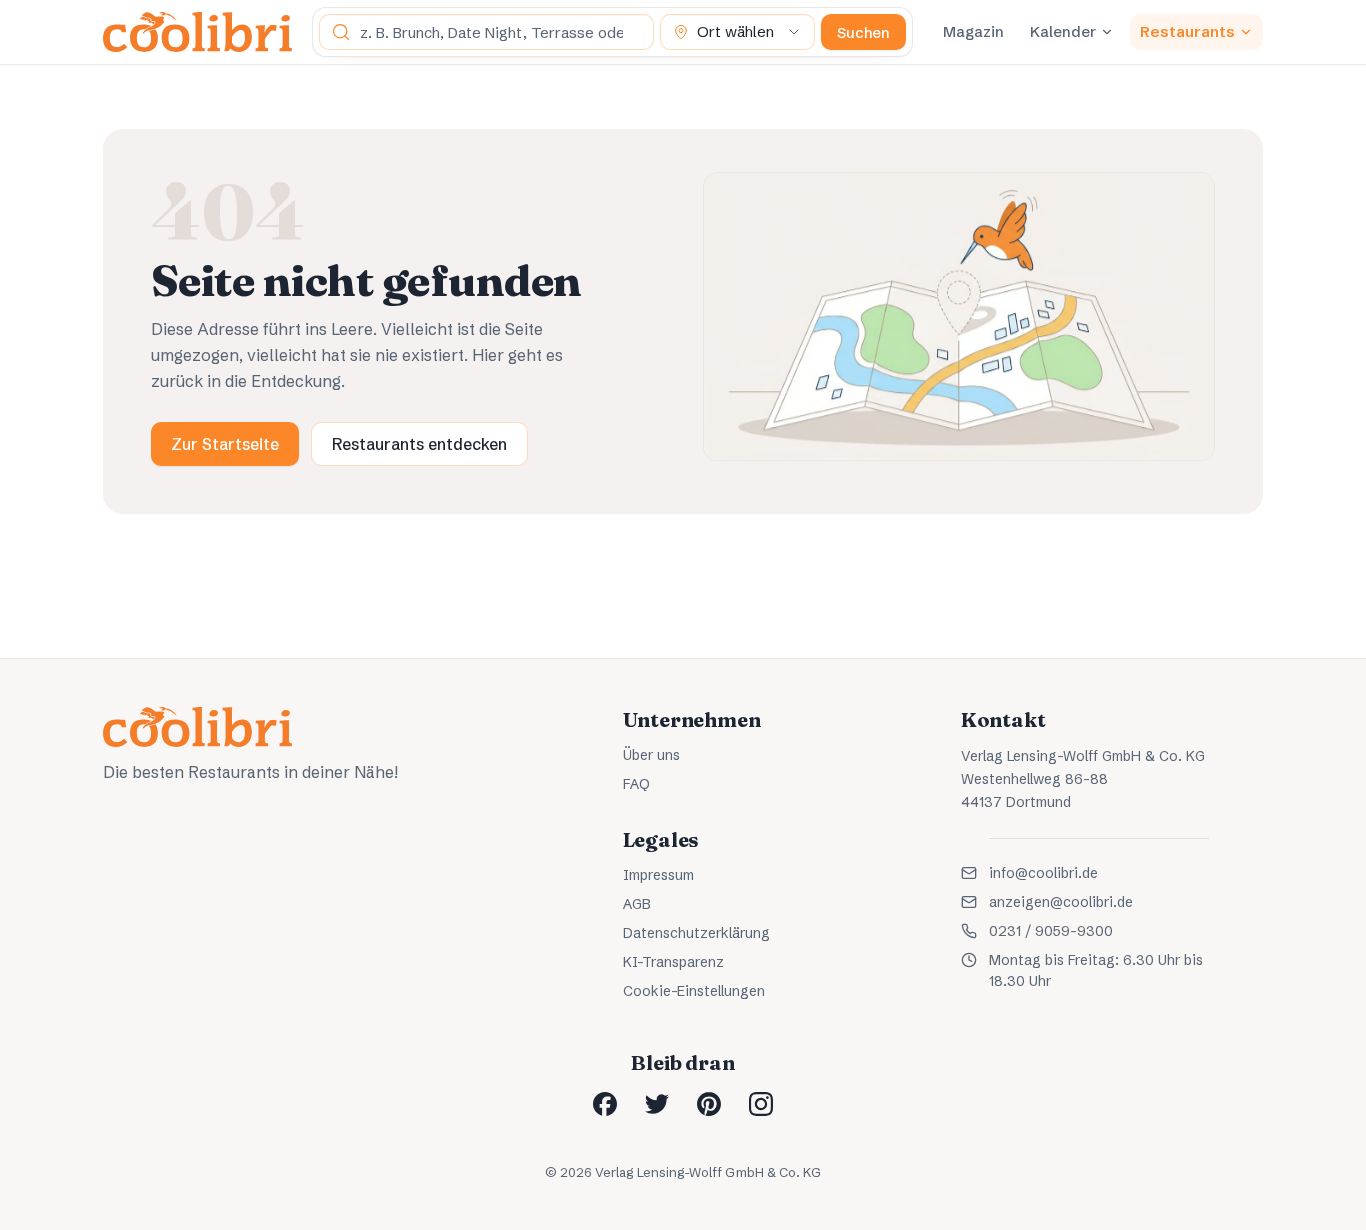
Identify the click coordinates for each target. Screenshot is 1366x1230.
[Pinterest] (709, 1104)
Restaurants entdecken (419, 444)
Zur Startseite (225, 444)
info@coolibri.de (1043, 873)
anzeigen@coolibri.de (1061, 902)
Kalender (1063, 31)
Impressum (658, 875)
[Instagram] (761, 1104)
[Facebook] (605, 1104)
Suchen (863, 32)
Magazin (973, 31)
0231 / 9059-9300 (1051, 931)
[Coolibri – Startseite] (197, 32)
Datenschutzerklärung (696, 933)
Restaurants (1187, 31)
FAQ (636, 784)
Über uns (651, 755)
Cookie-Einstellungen (694, 991)
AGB (637, 904)
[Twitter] (657, 1104)
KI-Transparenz (673, 962)
